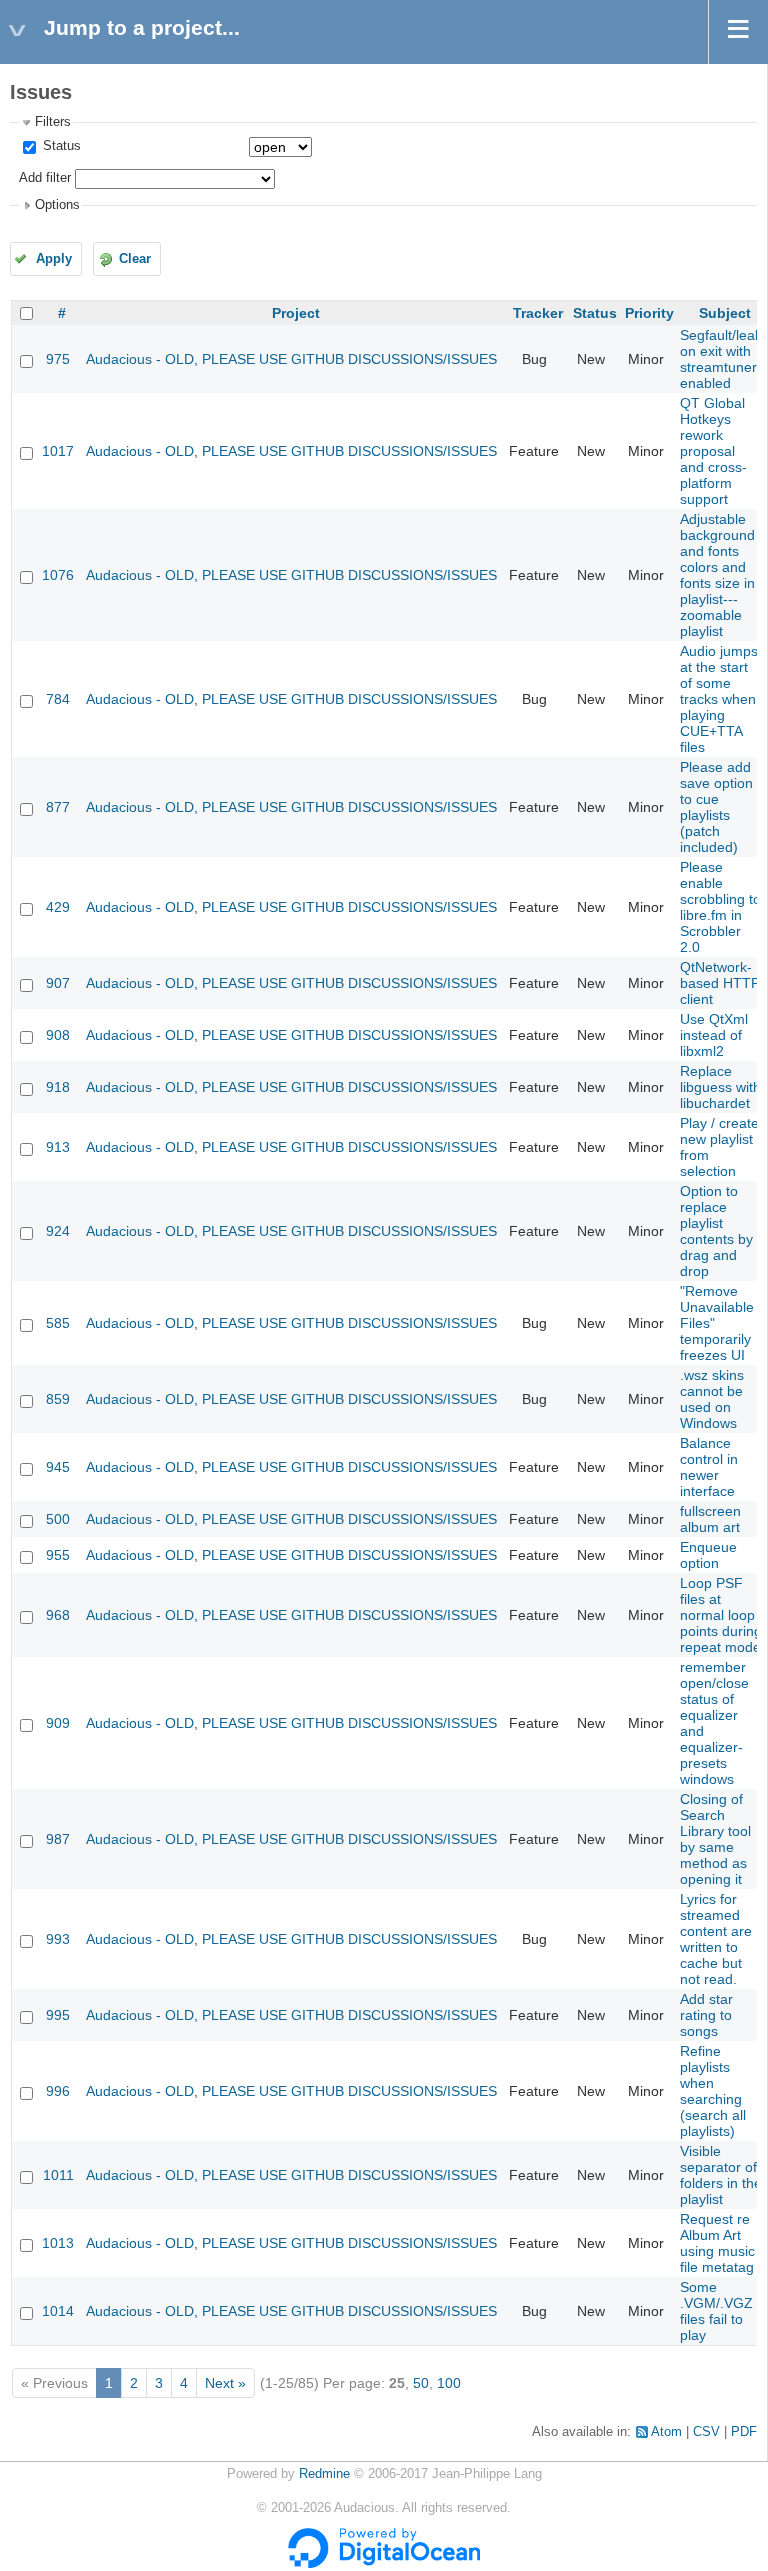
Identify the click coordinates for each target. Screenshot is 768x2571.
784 (58, 699)
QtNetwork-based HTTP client (720, 983)
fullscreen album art (710, 1519)
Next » (225, 2383)
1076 (58, 575)
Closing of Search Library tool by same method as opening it (715, 1839)
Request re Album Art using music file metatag (717, 2243)
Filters (53, 122)
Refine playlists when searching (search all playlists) (713, 2091)
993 (58, 1939)
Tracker (538, 313)
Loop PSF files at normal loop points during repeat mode (721, 1615)
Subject (725, 313)
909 (58, 1723)
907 (58, 983)
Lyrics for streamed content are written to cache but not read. (716, 1939)
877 (58, 807)
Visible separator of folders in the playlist (721, 2175)
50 (421, 2383)
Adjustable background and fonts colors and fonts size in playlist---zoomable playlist (717, 575)
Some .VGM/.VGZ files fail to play (716, 2311)
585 (58, 1323)
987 (58, 1839)
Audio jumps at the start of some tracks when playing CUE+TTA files (719, 699)
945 (58, 1467)
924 (58, 1231)
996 (58, 2091)
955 (58, 1555)
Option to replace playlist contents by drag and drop (716, 1231)
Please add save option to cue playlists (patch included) (716, 807)
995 (58, 2015)
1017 (58, 451)
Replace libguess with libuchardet (720, 1087)
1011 (58, 2175)
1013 (58, 2243)
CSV (706, 2432)
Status (60, 146)
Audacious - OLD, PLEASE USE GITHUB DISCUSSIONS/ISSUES (291, 359)
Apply (54, 259)
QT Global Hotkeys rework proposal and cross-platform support (713, 451)
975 (58, 359)
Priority (649, 313)
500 (58, 1519)
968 (58, 1615)
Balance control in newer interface (709, 1467)
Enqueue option (708, 1555)
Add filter (45, 178)
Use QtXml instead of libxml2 (714, 1035)
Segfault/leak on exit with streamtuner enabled (721, 359)
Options (57, 205)
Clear (135, 259)
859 (58, 1399)
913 (58, 1147)
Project (296, 313)
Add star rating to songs (706, 2015)
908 (58, 1035)
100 (449, 2383)
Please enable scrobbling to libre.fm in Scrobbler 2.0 (720, 907)
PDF (744, 2432)
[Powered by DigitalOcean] (384, 2564)
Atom (666, 2432)
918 (58, 1087)
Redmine (324, 2474)
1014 (58, 2311)
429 (58, 907)
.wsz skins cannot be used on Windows (712, 1399)
